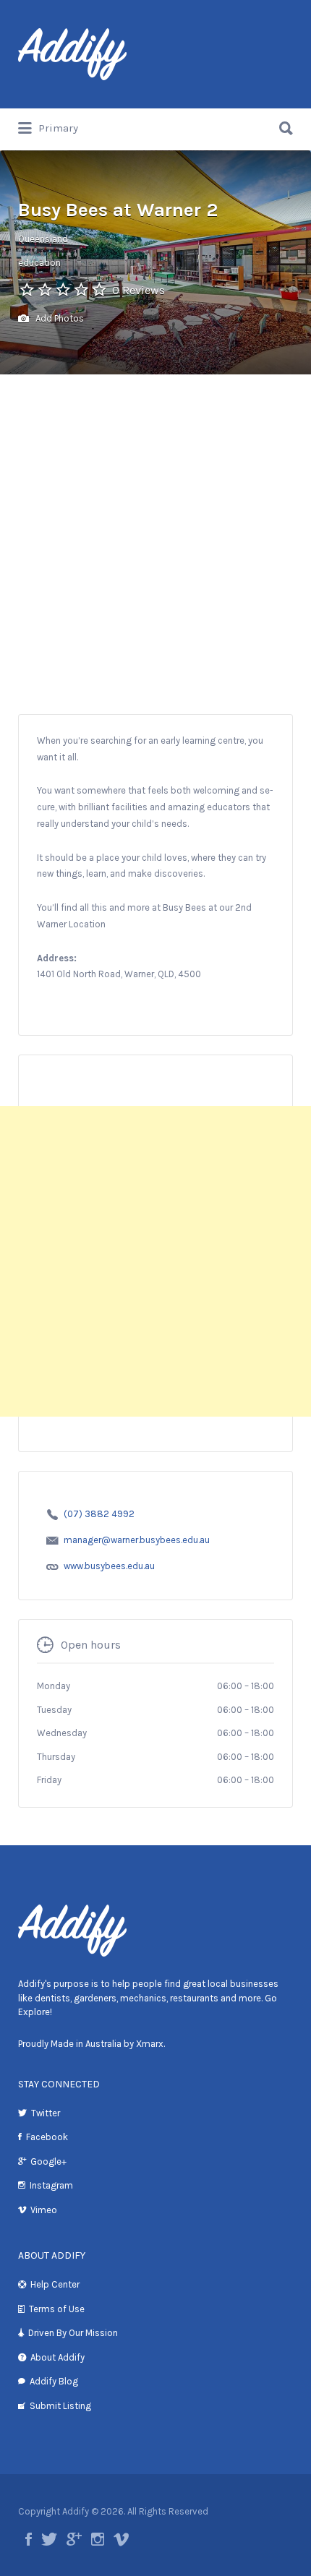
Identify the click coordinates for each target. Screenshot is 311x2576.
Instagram (51, 2185)
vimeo (121, 2539)
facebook (29, 2539)
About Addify (57, 2357)
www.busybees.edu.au (109, 1566)
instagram (98, 2539)
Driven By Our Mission (73, 2333)
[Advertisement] (155, 551)
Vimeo (44, 2210)
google (74, 2539)
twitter (49, 2539)
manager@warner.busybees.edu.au (137, 1540)
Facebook (47, 2137)
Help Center (55, 2284)
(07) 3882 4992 (99, 1514)
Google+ (48, 2161)
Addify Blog (54, 2381)
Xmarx (150, 2044)
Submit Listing (60, 2406)
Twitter (46, 2113)
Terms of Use (57, 2309)
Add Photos (59, 318)
